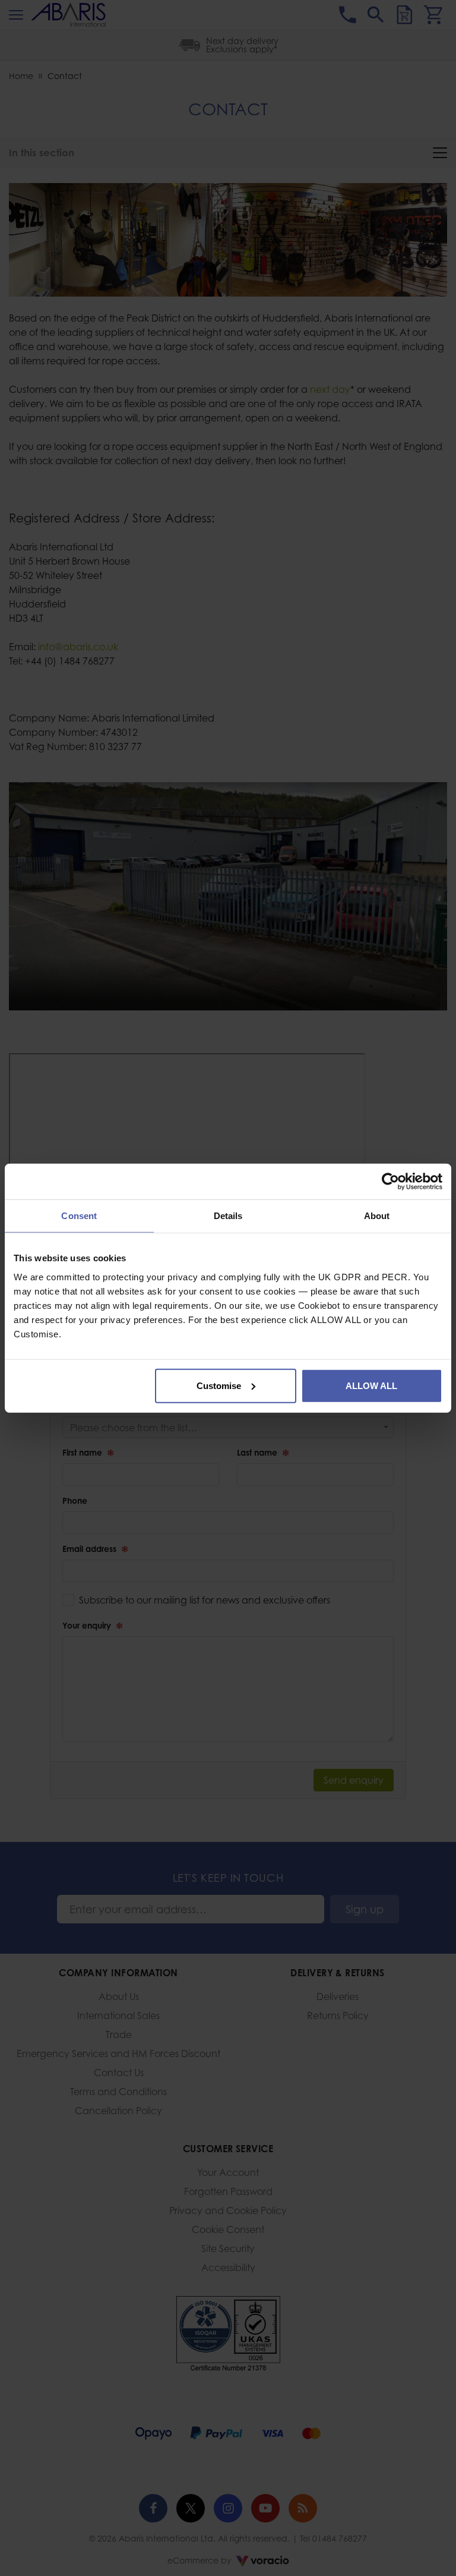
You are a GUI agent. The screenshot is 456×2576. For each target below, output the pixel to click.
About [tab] (377, 1216)
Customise (219, 1385)
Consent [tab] (79, 1216)
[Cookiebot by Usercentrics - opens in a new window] (390, 1182)
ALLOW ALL (371, 1385)
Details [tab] (228, 1216)
